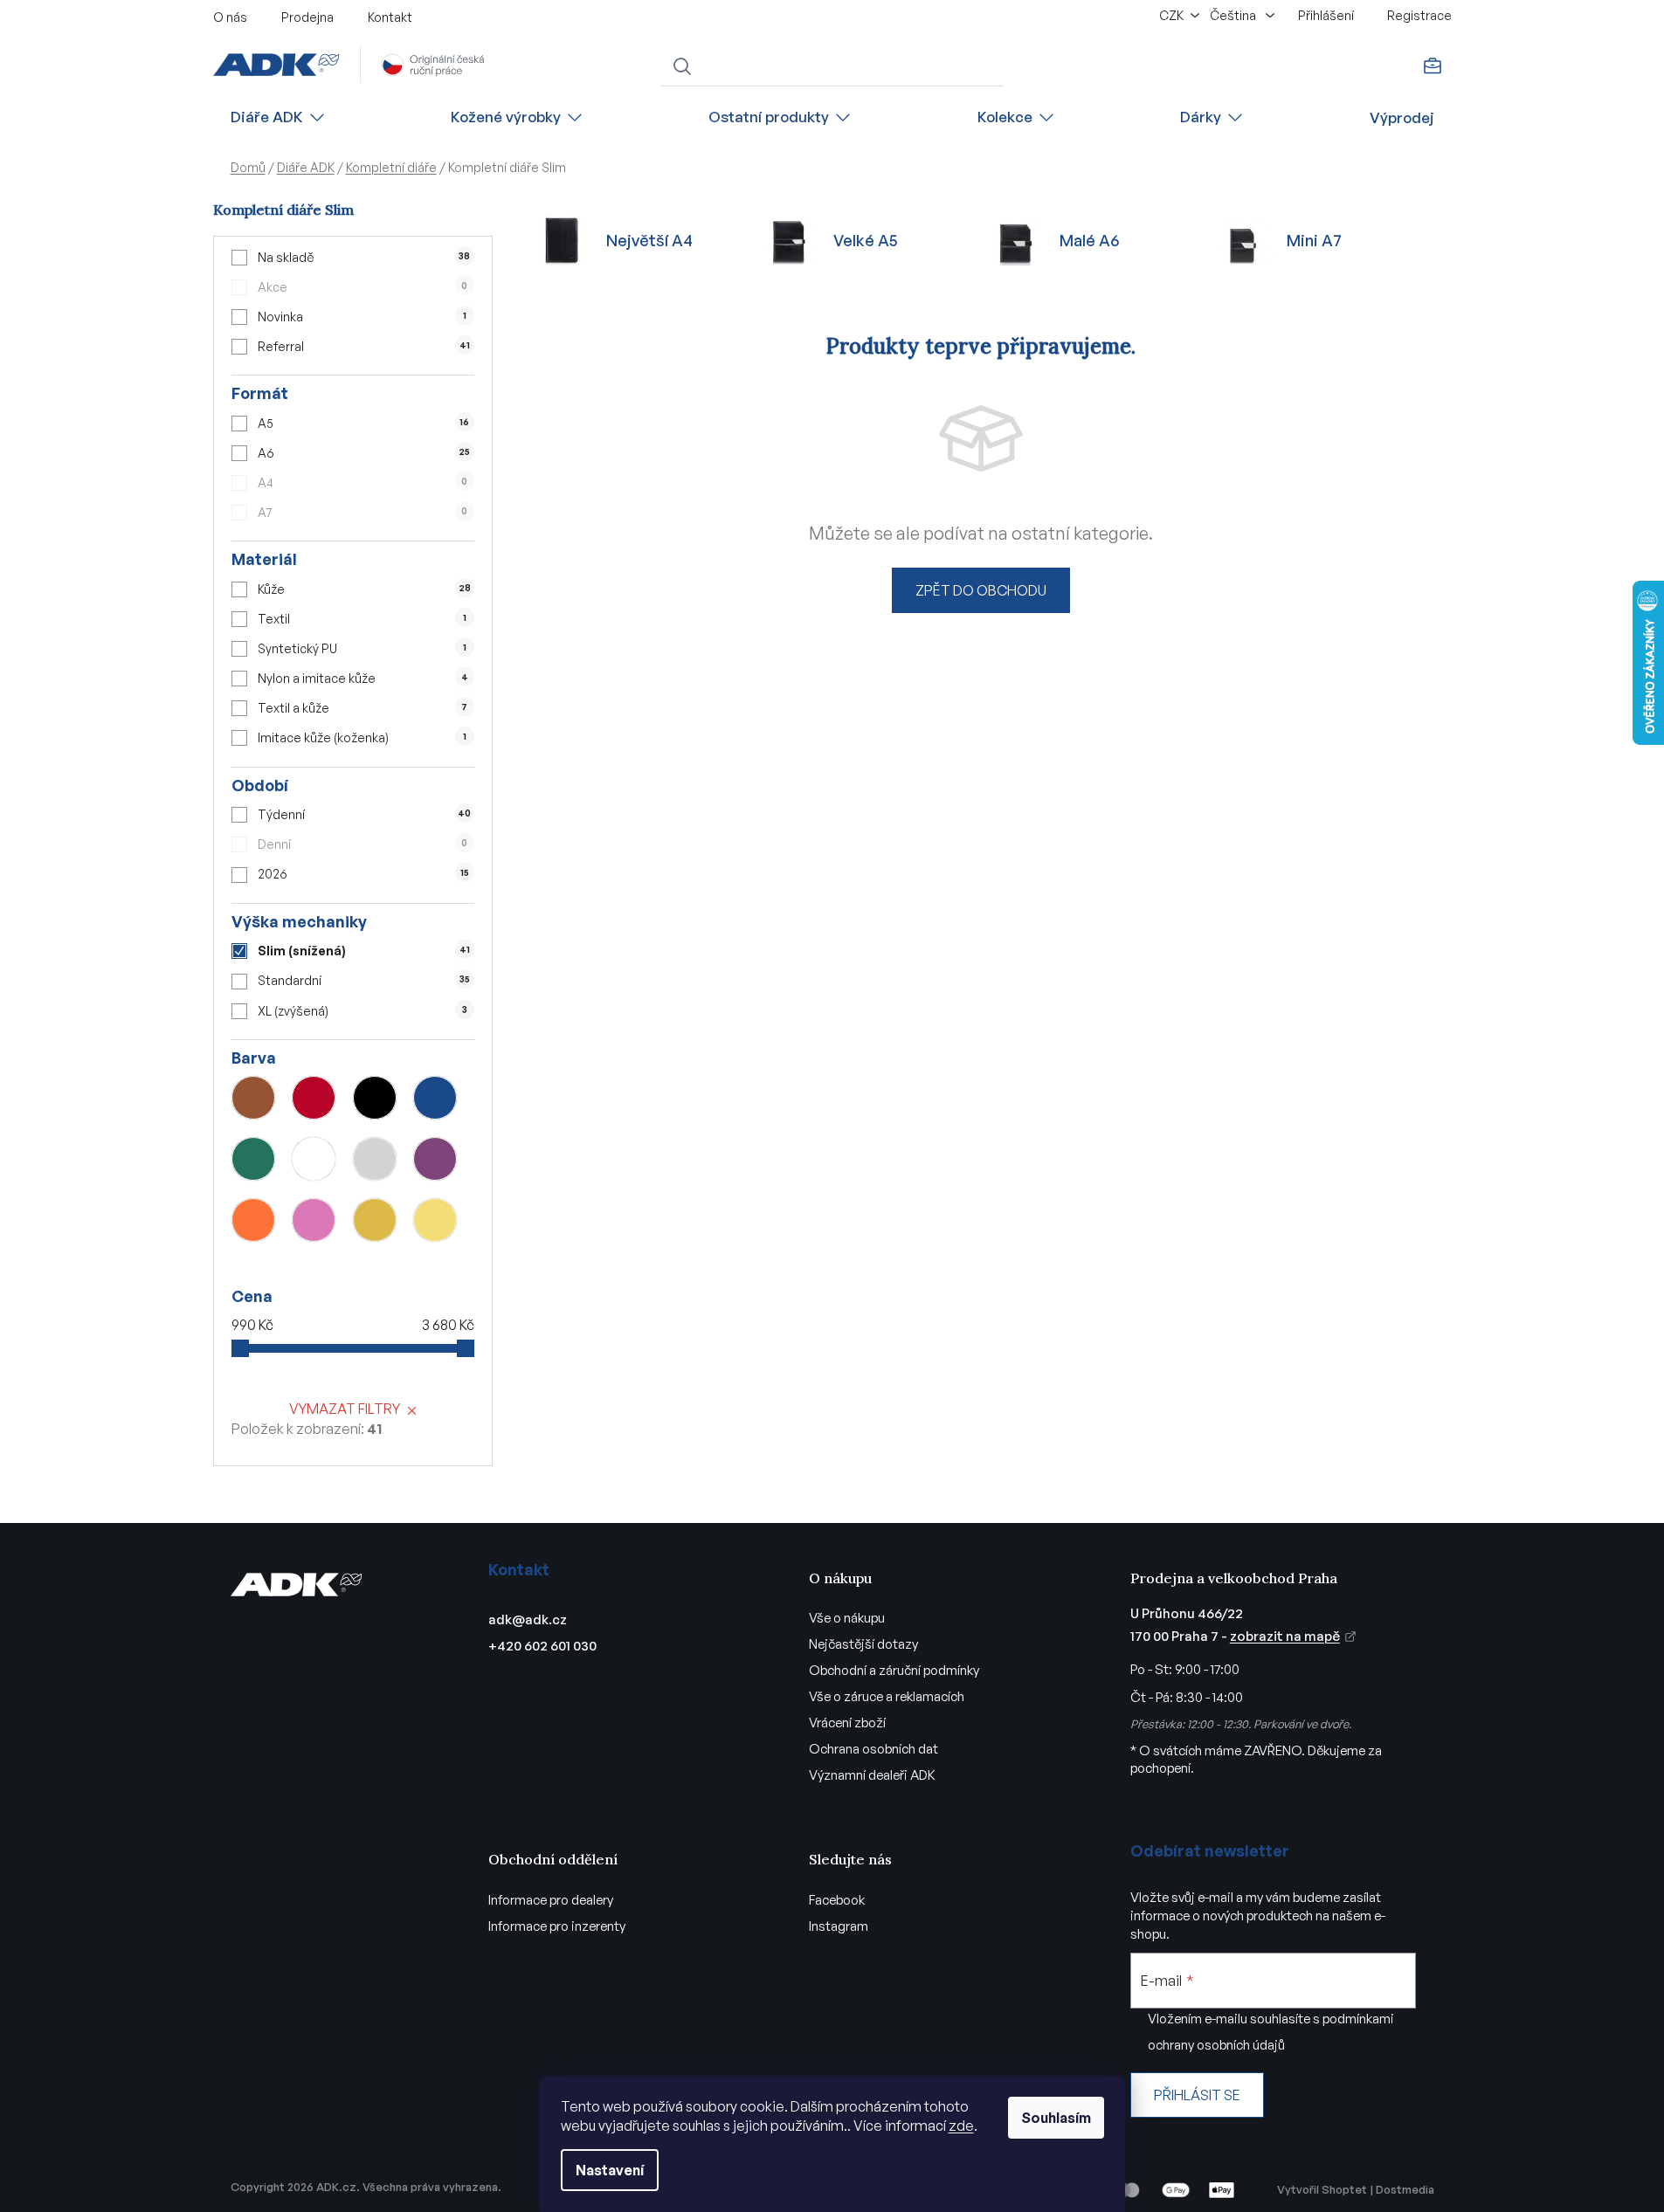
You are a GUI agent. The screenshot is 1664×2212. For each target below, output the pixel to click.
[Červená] (314, 1098)
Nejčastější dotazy (863, 1644)
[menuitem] (279, 117)
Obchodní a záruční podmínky (894, 1670)
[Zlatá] (375, 1220)
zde (961, 2126)
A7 (362, 512)
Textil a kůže (362, 708)
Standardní (363, 980)
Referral (363, 346)
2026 (363, 874)
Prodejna (307, 17)
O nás (230, 17)
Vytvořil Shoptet (1322, 2189)
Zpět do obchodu (981, 590)
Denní (362, 844)
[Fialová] (435, 1159)
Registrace (1419, 15)
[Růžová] (314, 1220)
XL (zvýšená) (362, 1011)
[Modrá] (435, 1098)
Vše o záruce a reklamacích (887, 1696)
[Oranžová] (253, 1220)
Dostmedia (1405, 2189)
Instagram (839, 1926)
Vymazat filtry (345, 1409)
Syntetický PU (362, 648)
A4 (362, 482)
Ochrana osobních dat (873, 1749)
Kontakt (390, 17)
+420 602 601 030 (542, 1646)
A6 (364, 453)
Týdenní (364, 814)
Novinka (362, 317)
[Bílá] (314, 1159)
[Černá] (375, 1098)
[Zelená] (253, 1159)
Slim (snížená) (363, 951)
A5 (363, 423)
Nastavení (610, 2170)
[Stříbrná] (375, 1159)
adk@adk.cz (528, 1619)
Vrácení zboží (847, 1723)
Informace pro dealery (551, 1900)
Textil (362, 619)
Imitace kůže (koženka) (362, 737)
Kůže (364, 589)
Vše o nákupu (847, 1618)
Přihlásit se (1197, 2095)
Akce (362, 287)
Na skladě (364, 257)
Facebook (837, 1900)
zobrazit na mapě (1285, 1636)
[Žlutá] (435, 1220)
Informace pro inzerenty (557, 1926)
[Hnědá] (253, 1098)
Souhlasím (1056, 2118)
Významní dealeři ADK (872, 1775)
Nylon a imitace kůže (362, 678)
